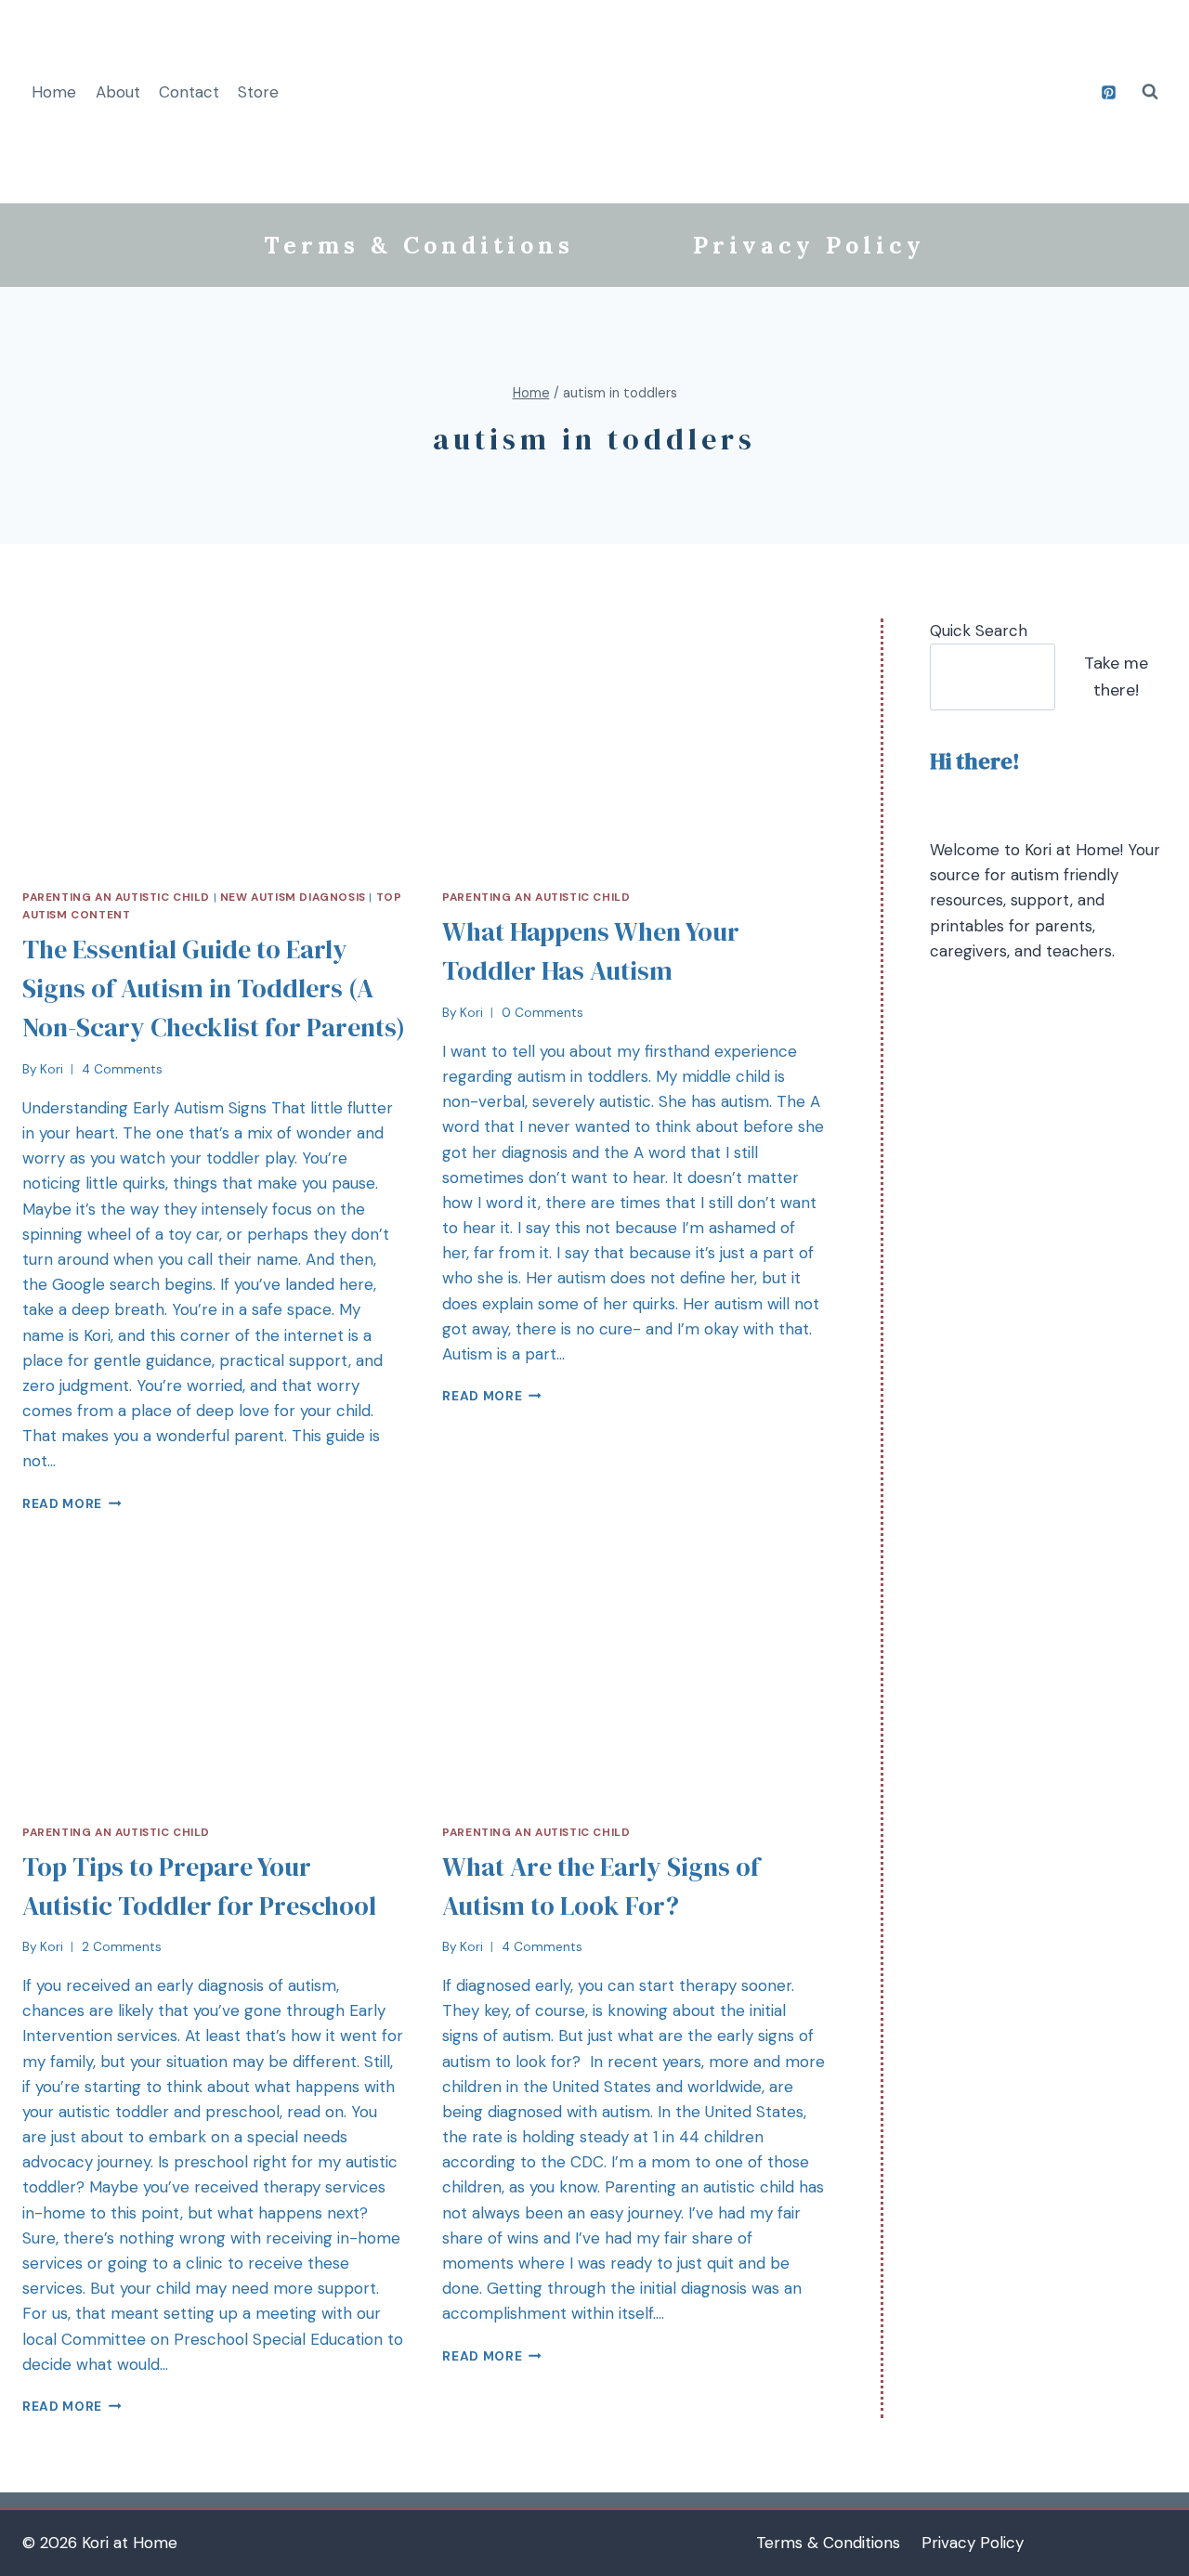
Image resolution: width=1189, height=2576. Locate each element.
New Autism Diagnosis (293, 897)
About (118, 92)
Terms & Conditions (419, 245)
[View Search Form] (1150, 92)
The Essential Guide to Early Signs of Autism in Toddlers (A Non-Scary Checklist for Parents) (214, 988)
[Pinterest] (1108, 92)
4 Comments (122, 1069)
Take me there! (1116, 677)
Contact (189, 92)
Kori (52, 1069)
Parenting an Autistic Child (116, 897)
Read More (62, 1504)
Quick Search (979, 631)
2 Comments (122, 1947)
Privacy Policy (809, 245)
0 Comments (542, 1013)
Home (54, 92)
